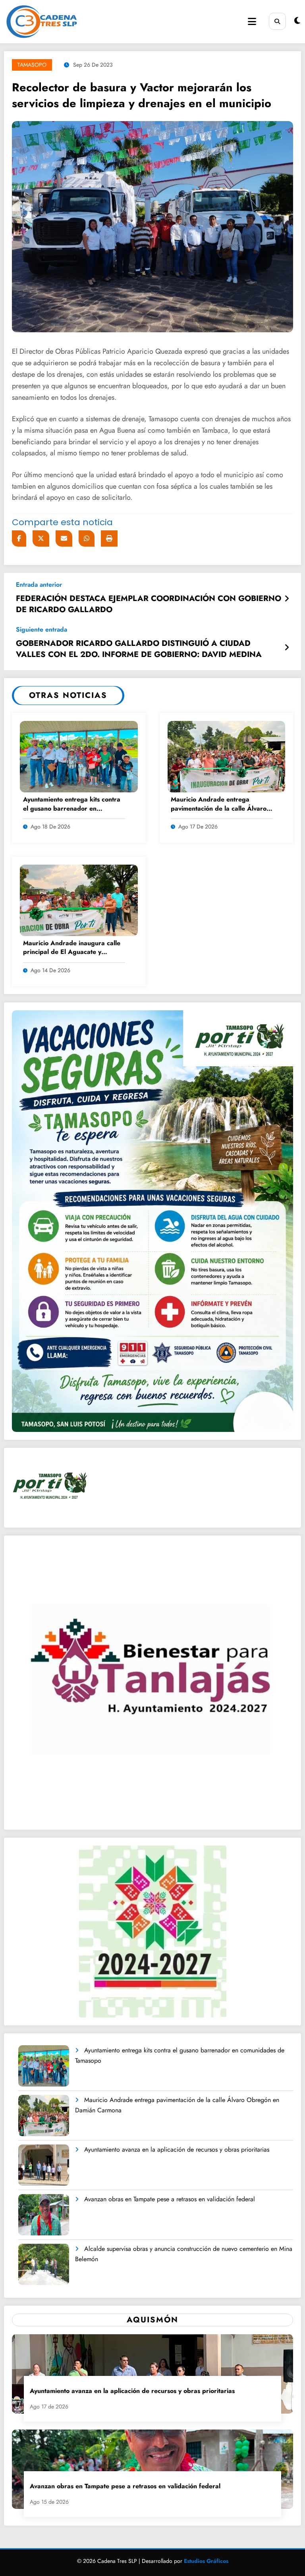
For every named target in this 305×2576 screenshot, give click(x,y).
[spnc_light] (297, 21)
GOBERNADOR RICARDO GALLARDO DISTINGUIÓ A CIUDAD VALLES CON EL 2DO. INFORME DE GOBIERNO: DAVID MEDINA (139, 649)
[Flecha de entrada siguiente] (287, 648)
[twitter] (41, 539)
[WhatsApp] (87, 539)
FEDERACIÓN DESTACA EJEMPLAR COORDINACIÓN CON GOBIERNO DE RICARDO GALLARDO (149, 604)
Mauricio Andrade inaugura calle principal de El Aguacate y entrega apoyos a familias (72, 948)
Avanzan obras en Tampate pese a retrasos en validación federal (170, 2199)
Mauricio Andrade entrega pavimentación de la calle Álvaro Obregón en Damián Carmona (219, 804)
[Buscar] (277, 21)
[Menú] (252, 22)
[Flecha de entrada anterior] (287, 599)
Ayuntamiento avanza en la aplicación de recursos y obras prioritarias (177, 2149)
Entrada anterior (39, 585)
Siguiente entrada (42, 629)
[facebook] (19, 539)
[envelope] (64, 539)
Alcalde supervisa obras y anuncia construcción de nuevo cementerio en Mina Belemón (184, 2254)
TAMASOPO (32, 65)
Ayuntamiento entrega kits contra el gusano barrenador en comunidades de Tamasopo (72, 804)
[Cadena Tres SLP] (119, 22)
